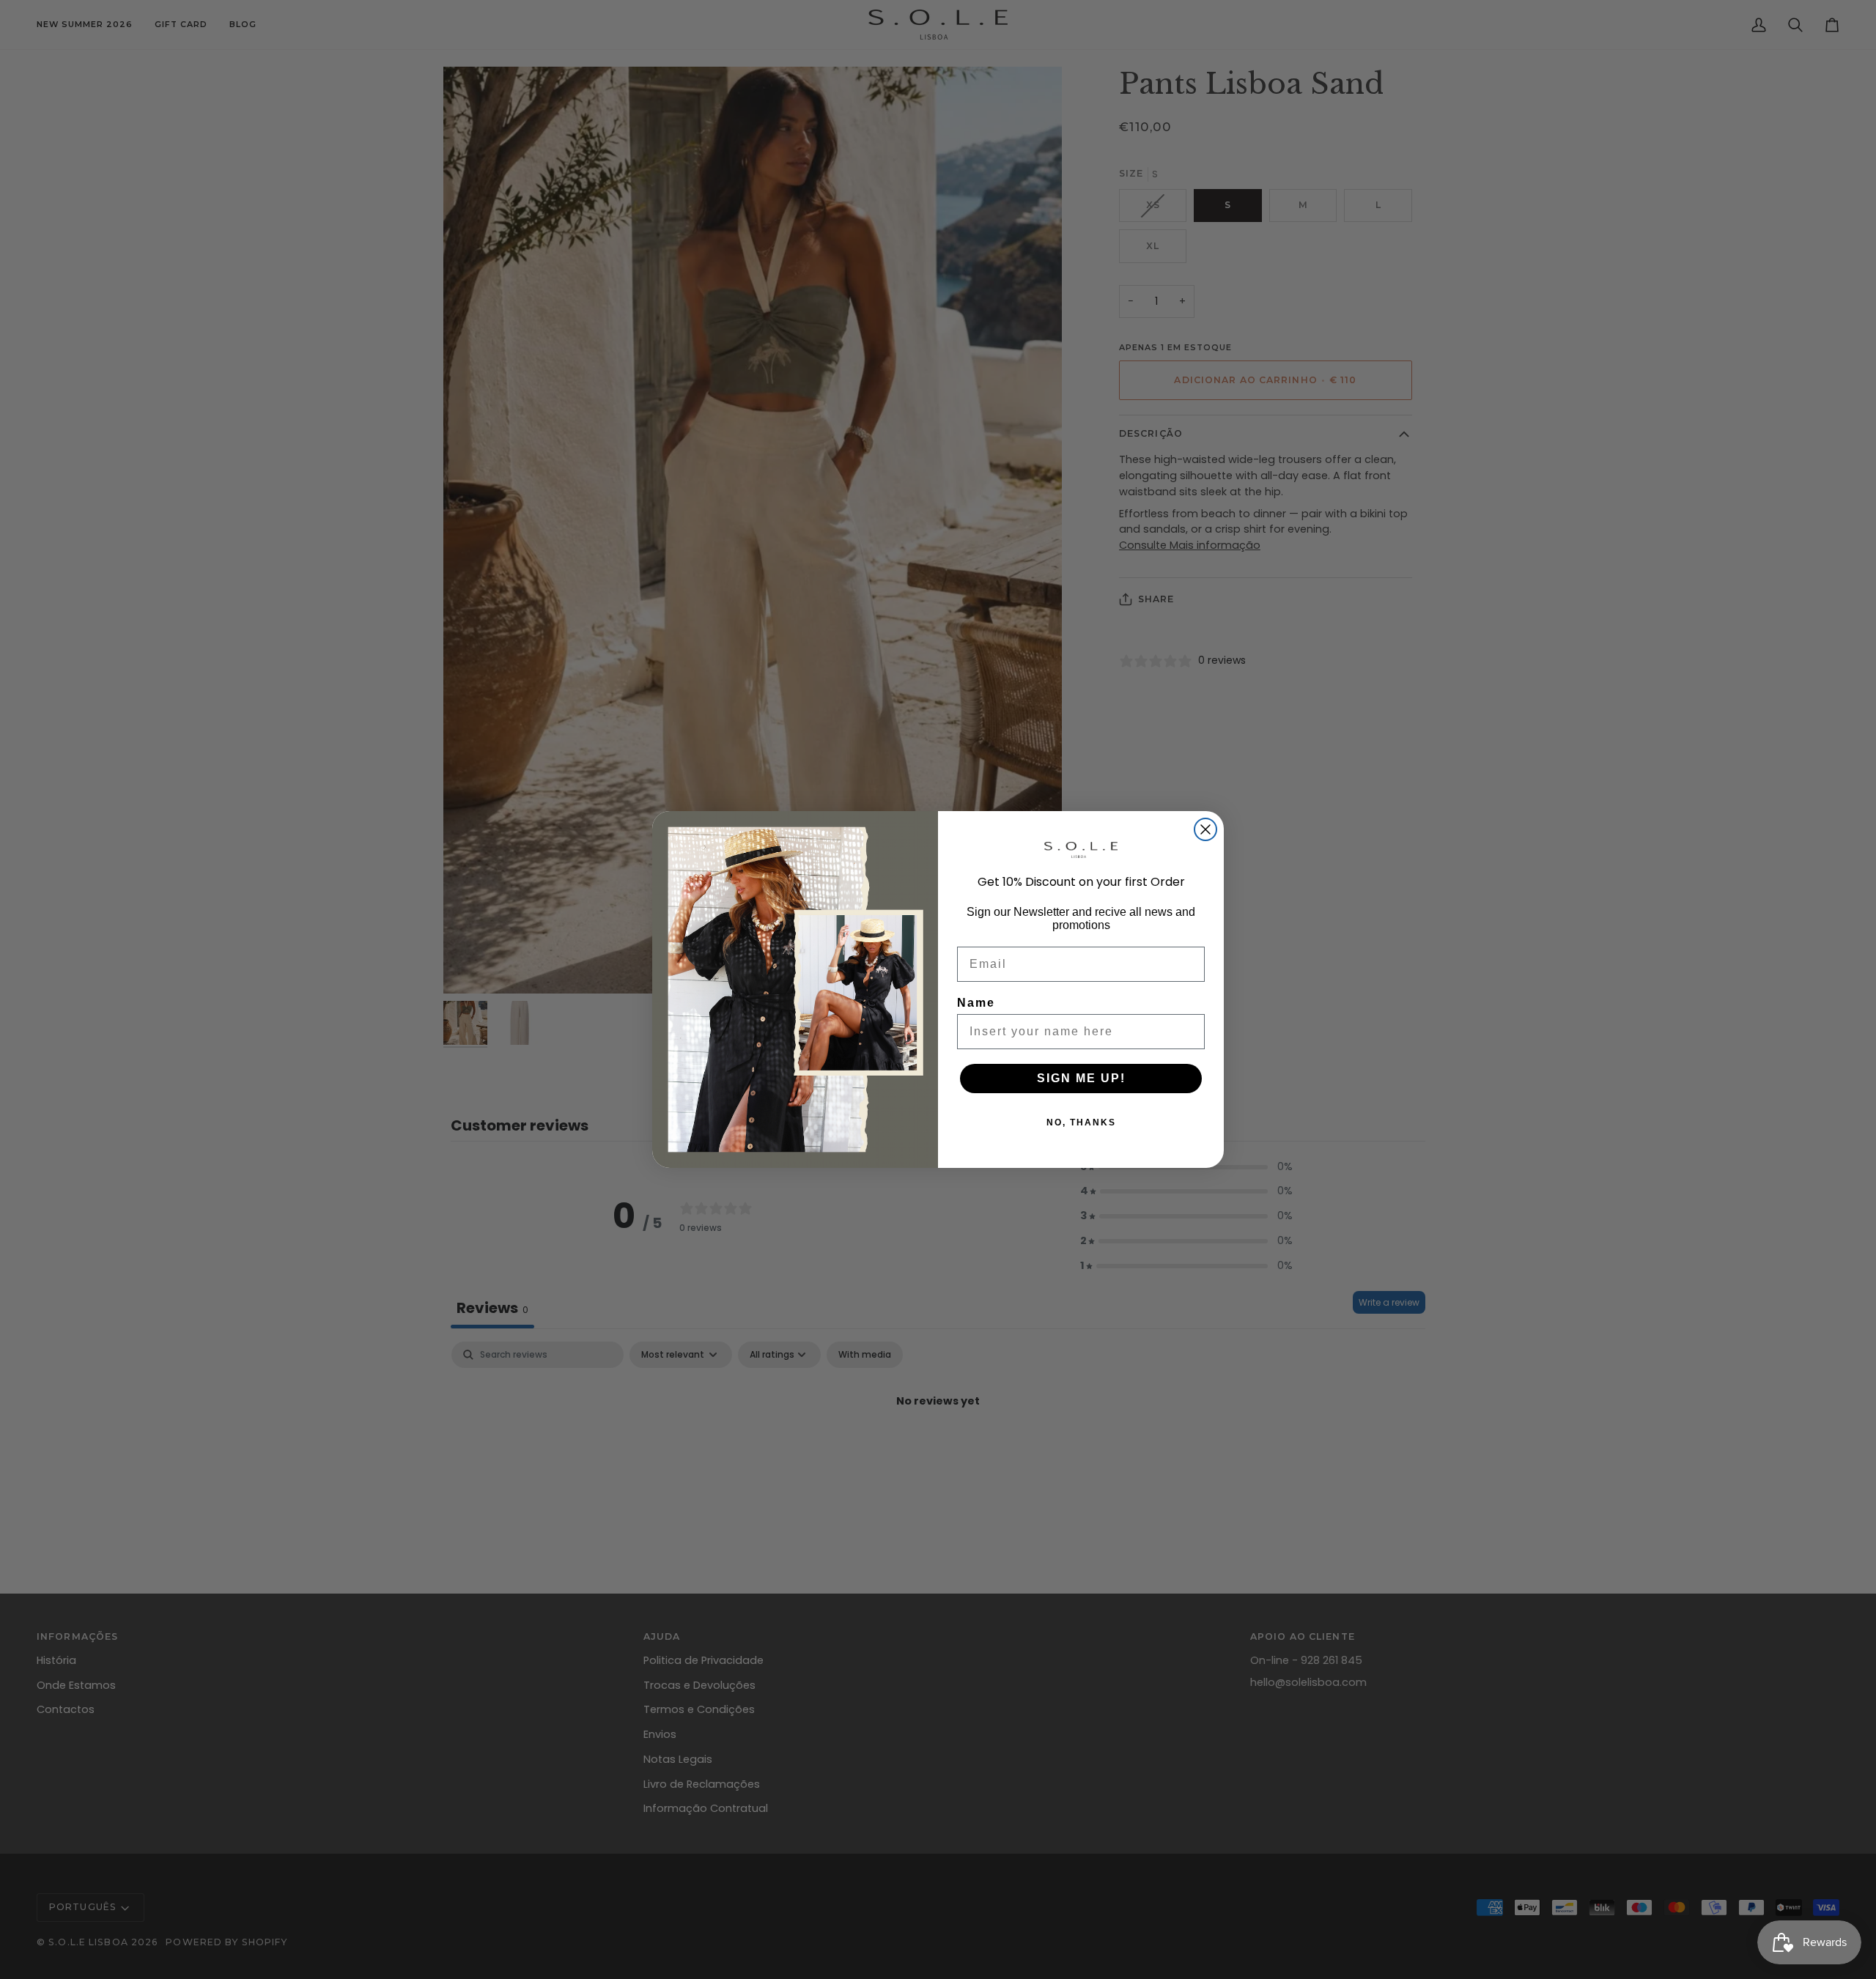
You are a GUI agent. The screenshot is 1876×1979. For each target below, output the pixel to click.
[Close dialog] (1205, 829)
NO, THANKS (1081, 1122)
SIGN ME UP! (1081, 1078)
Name (976, 1003)
